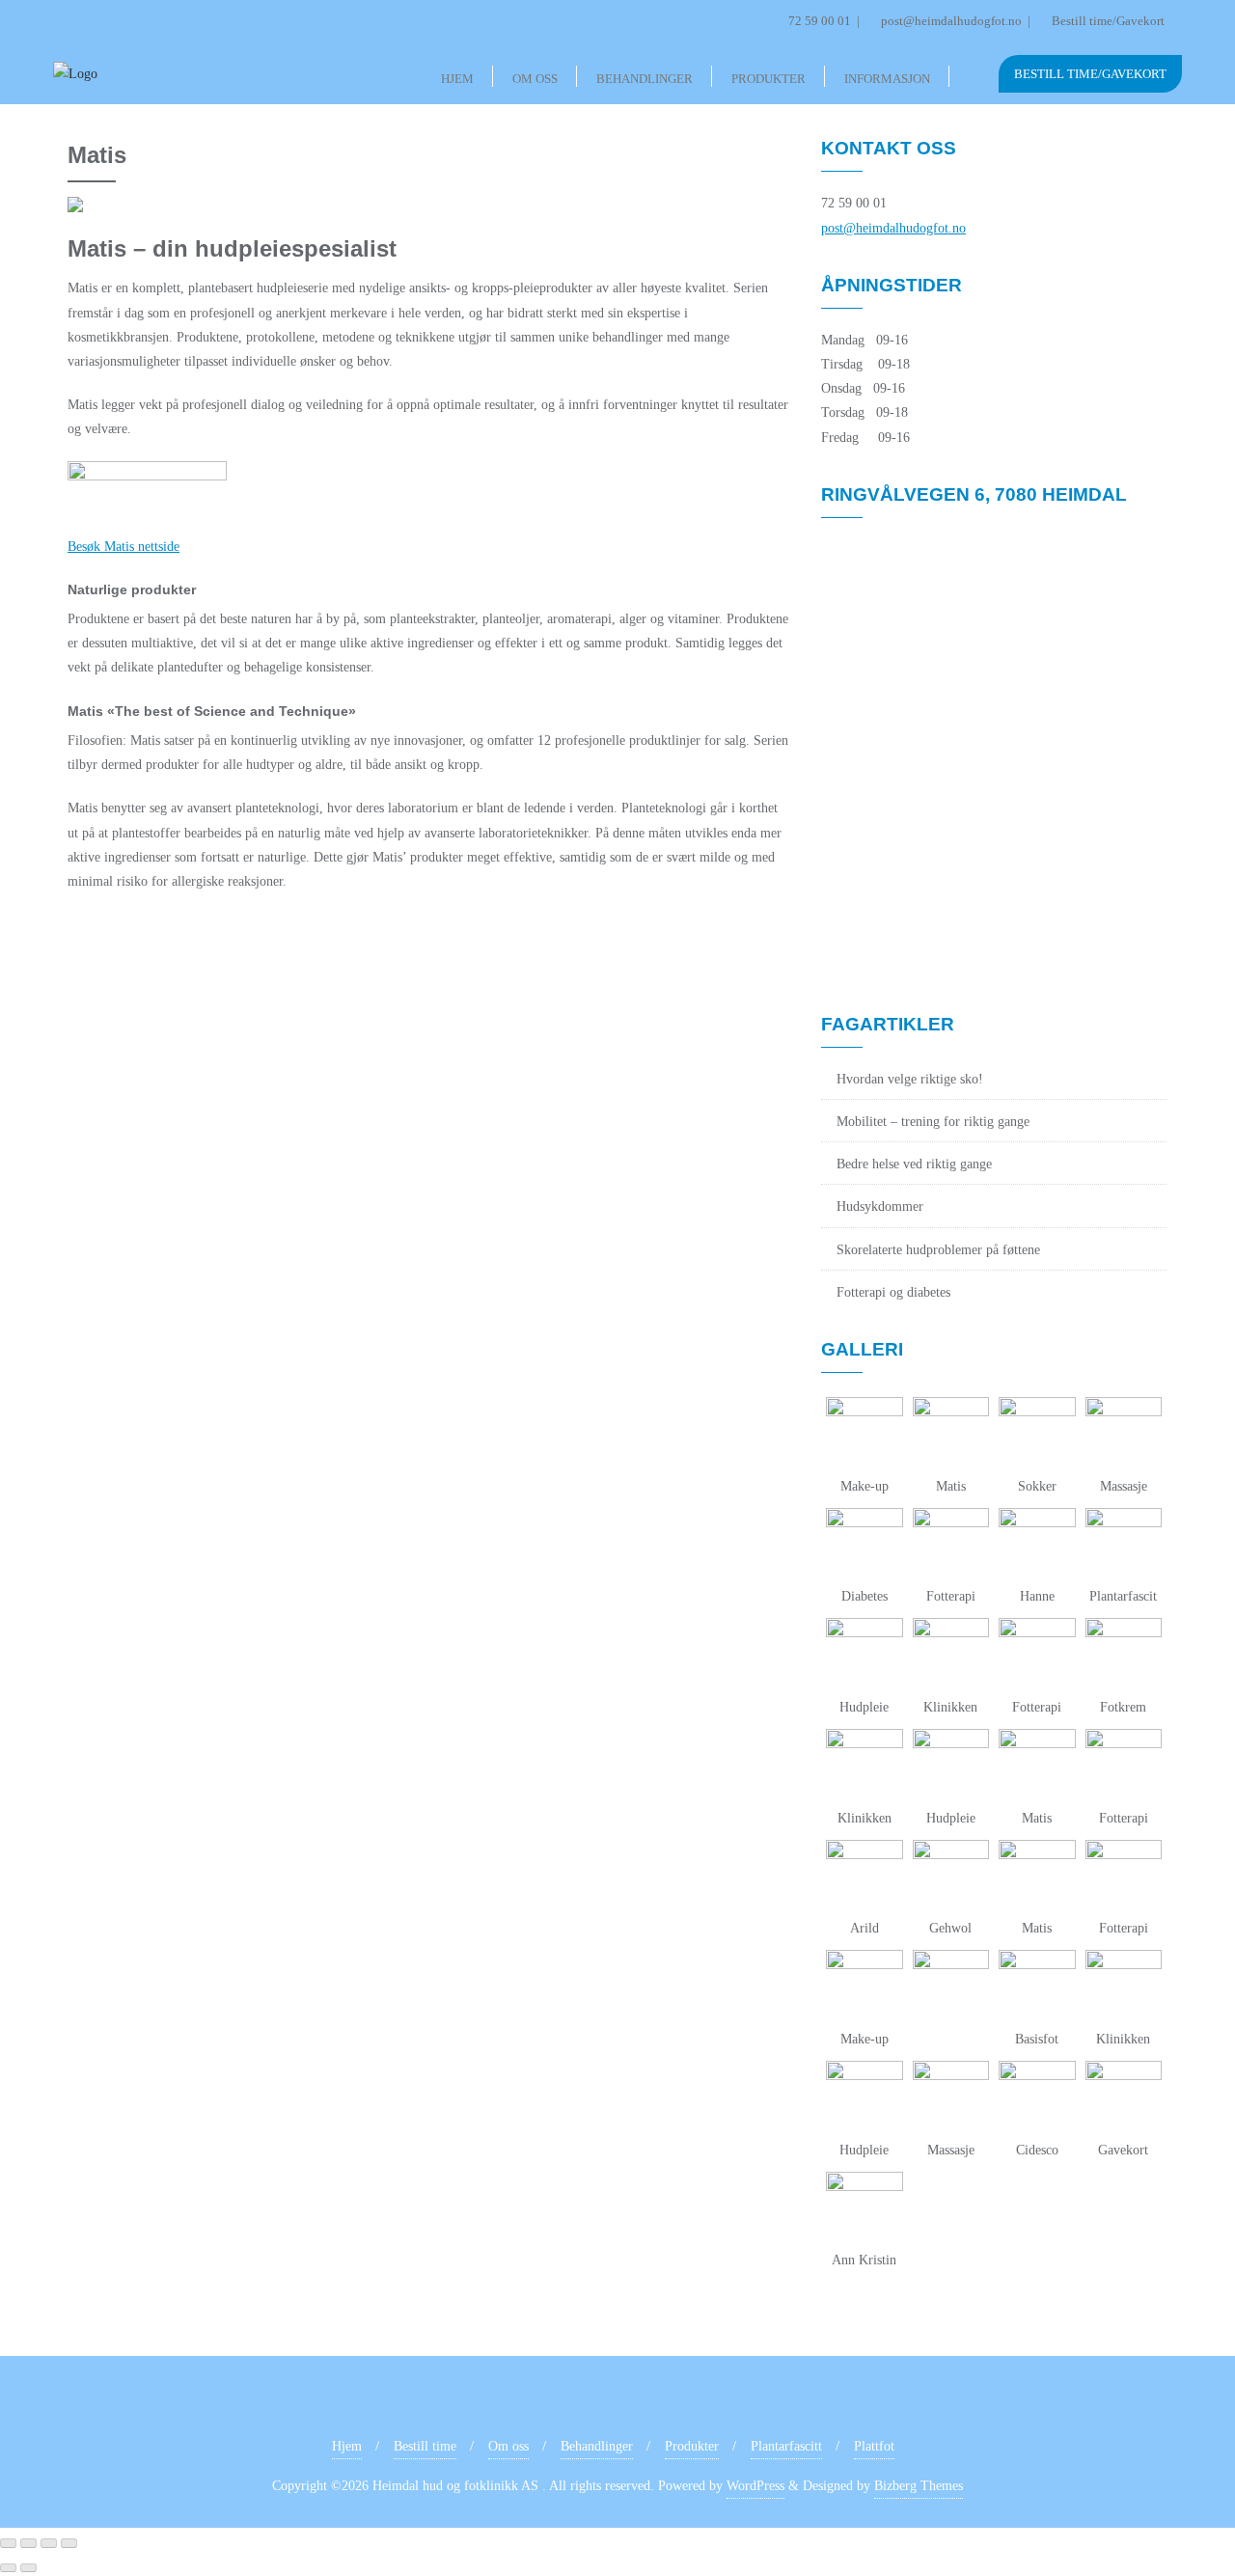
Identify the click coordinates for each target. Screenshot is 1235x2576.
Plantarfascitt (786, 2446)
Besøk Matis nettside (123, 547)
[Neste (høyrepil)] (28, 2568)
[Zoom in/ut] (8, 2543)
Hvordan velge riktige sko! (910, 1079)
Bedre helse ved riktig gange (914, 1164)
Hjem (347, 2446)
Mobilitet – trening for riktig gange (933, 1122)
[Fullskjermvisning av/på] (28, 2543)
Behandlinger (597, 2446)
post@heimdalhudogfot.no (951, 21)
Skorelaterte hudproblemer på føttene (938, 1250)
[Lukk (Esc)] (69, 2543)
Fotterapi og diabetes (893, 1292)
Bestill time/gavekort (1090, 74)
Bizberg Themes (919, 2486)
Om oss (508, 2446)
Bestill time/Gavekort (1107, 21)
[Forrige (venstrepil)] (8, 2568)
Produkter (692, 2446)
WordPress (755, 2486)
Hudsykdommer (880, 1206)
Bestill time (425, 2446)
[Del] (49, 2543)
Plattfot (874, 2446)
